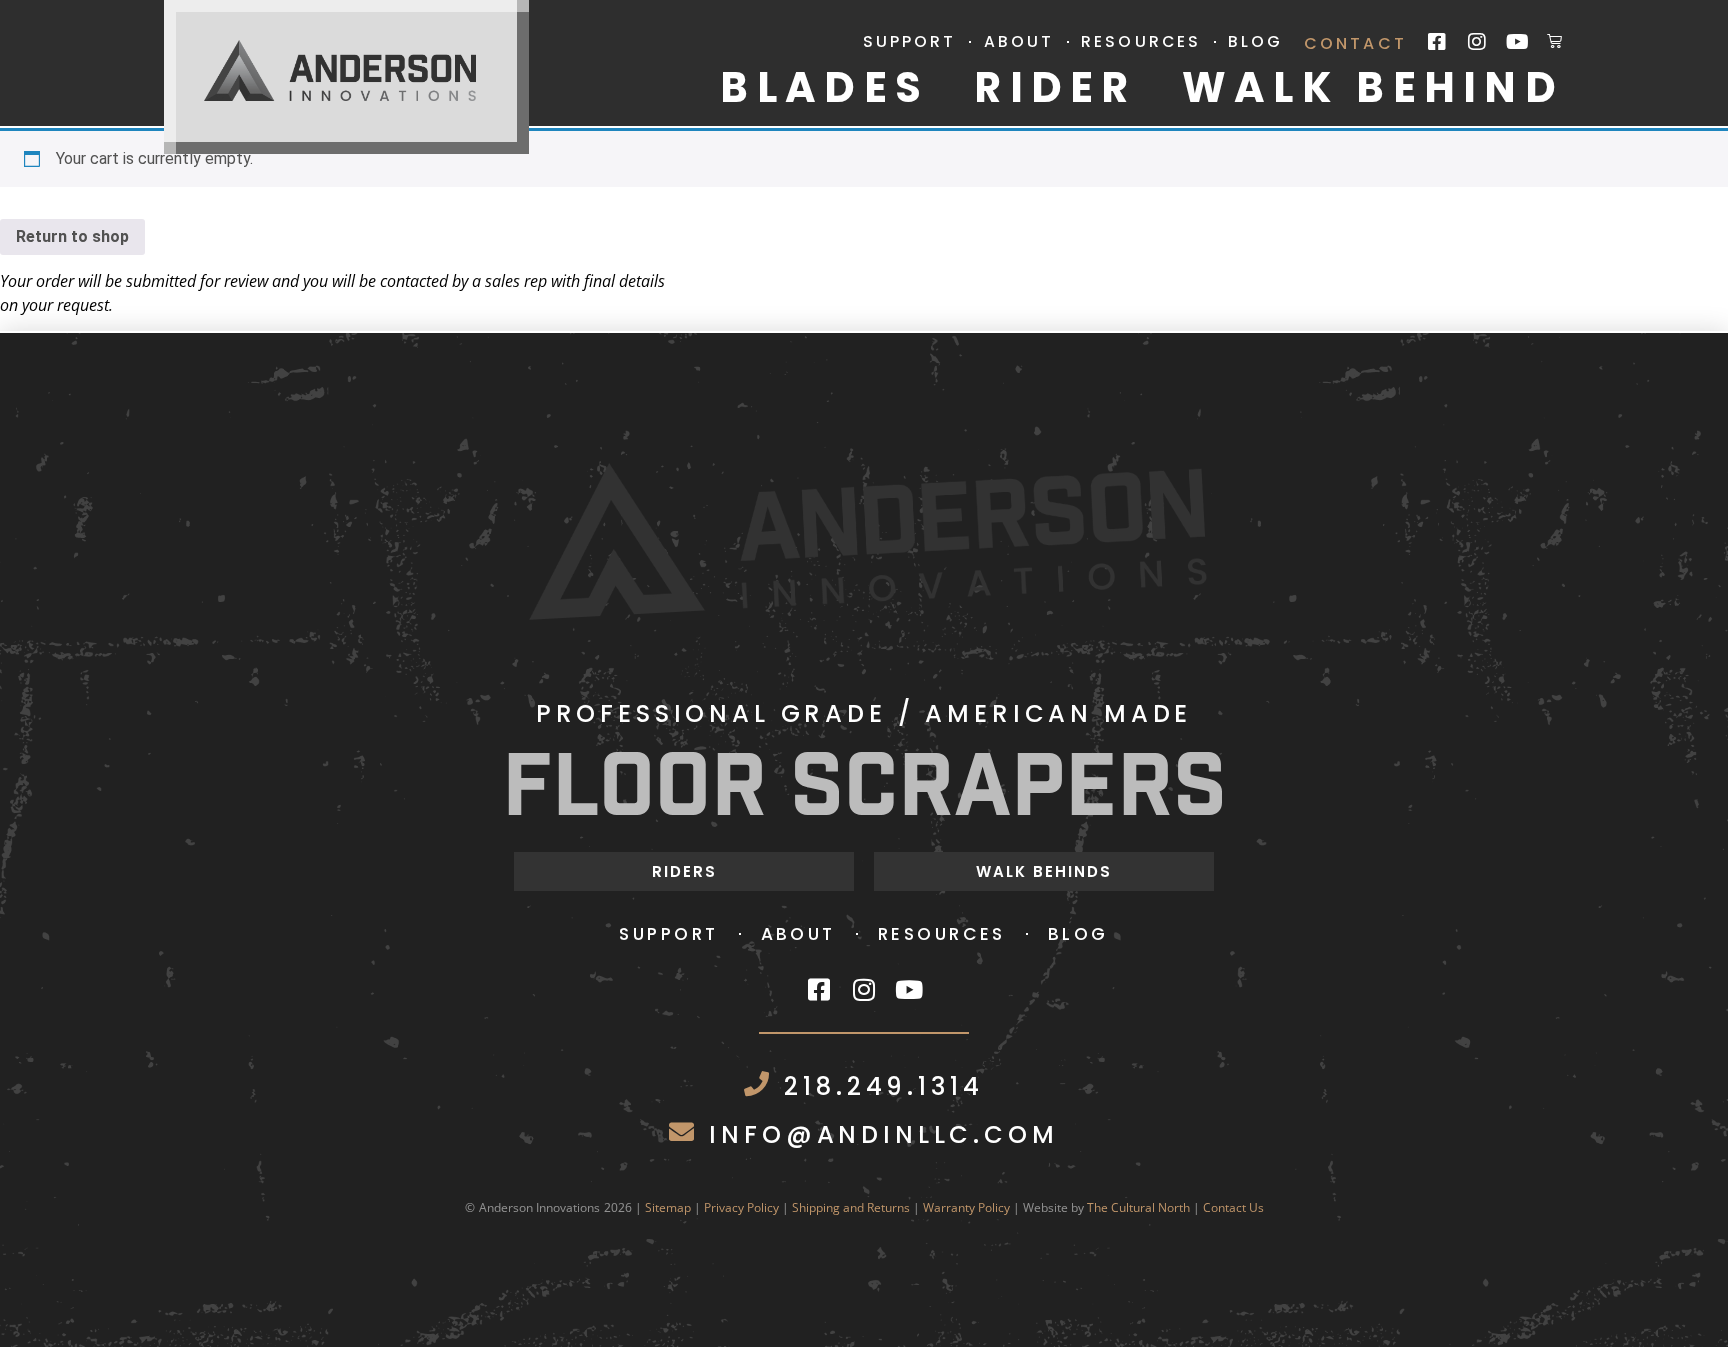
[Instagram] (1477, 42)
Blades (824, 88)
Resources (1141, 42)
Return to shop (72, 236)
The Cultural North (1138, 1207)
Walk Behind (1373, 88)
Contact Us (1233, 1207)
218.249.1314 (883, 1086)
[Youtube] (1517, 42)
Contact (1355, 43)
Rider (1055, 88)
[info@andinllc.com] (681, 1131)
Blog (1255, 42)
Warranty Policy (966, 1207)
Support (910, 42)
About (1019, 42)
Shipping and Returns (851, 1207)
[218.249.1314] (756, 1083)
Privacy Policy (741, 1207)
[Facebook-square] (1437, 42)
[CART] (1555, 40)
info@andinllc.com (883, 1134)
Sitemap (668, 1207)
